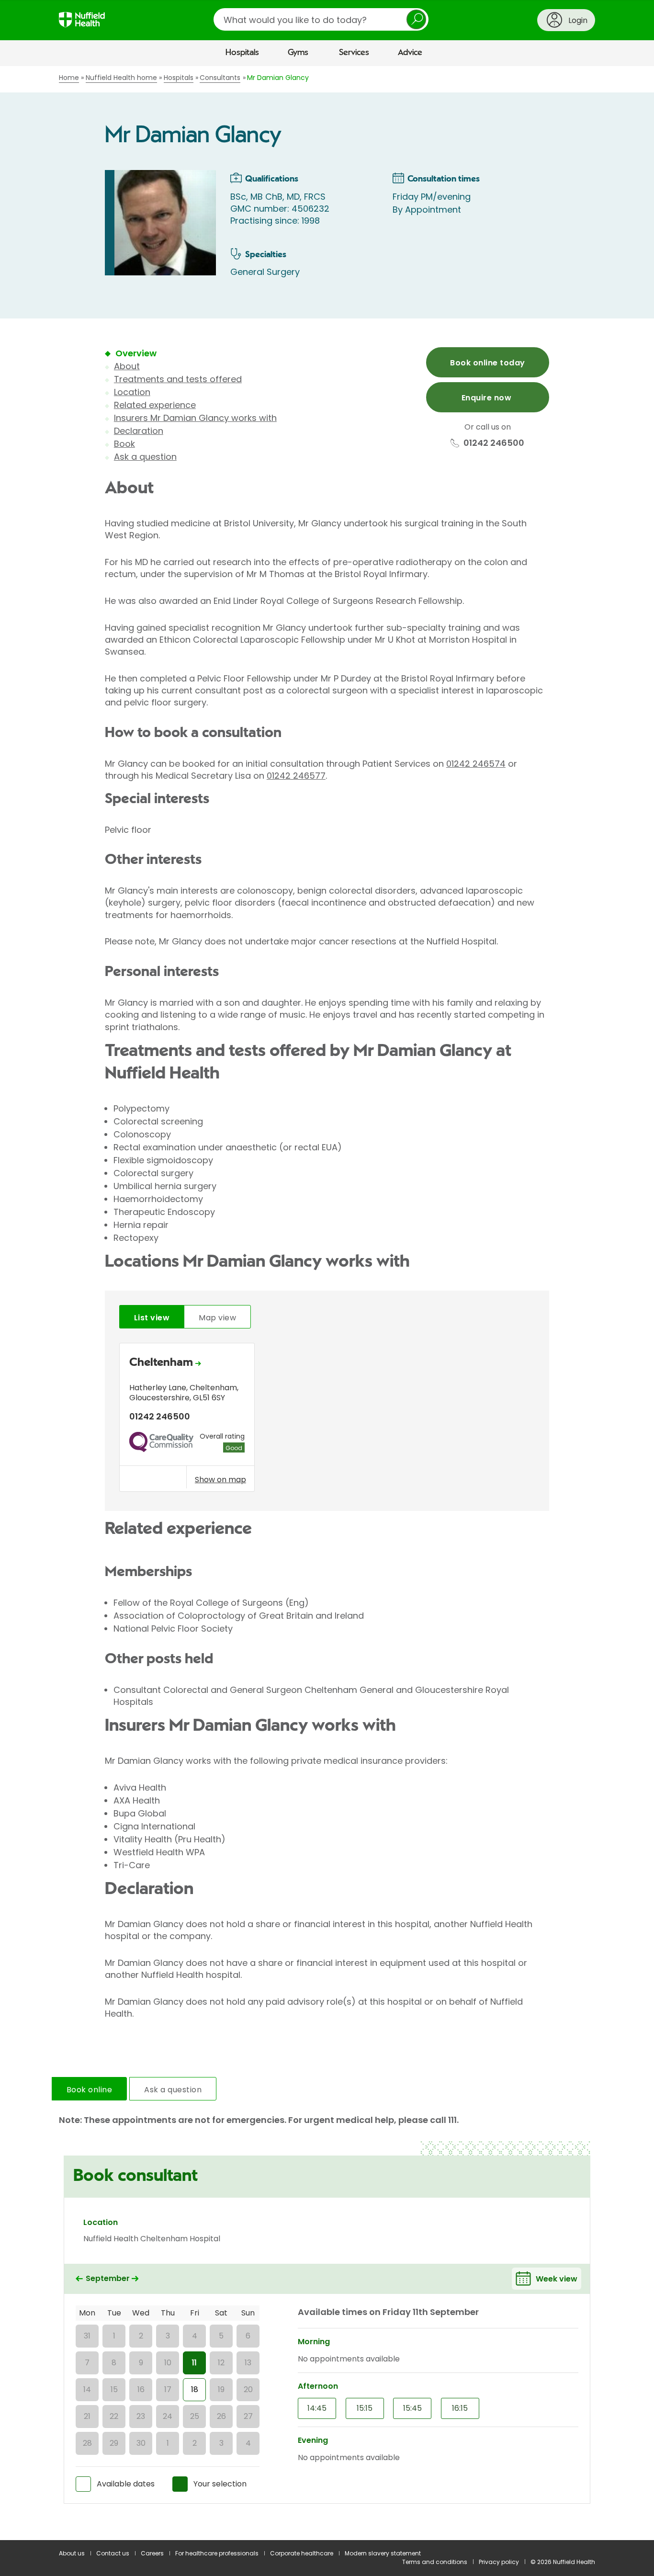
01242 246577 (296, 776)
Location (132, 392)
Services (354, 53)
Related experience (155, 405)
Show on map (220, 1479)
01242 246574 (476, 764)
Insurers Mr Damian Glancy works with (195, 418)
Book (124, 444)
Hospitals (242, 53)
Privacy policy (499, 2562)
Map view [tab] (217, 1318)
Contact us (113, 2553)
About (127, 366)
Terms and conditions (435, 2562)
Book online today (487, 363)
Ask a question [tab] (173, 2090)
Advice (410, 53)
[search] (321, 19)
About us (72, 2553)
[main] (327, 1303)
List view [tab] (152, 1318)
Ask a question (145, 457)
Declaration (139, 431)
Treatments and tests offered (178, 379)
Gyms (298, 53)
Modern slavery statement (383, 2553)
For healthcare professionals (217, 2553)
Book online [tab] (89, 2090)
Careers (152, 2553)
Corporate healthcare (302, 2553)
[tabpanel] (327, 1420)
